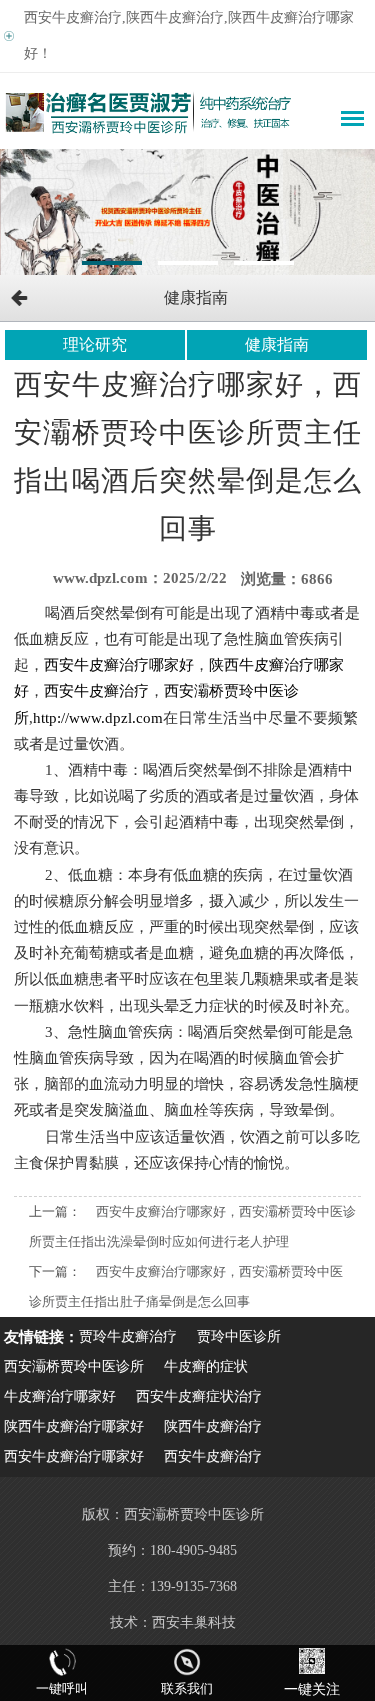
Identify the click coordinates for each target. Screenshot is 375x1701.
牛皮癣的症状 (206, 1366)
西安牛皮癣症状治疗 (199, 1396)
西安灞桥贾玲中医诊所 (74, 1366)
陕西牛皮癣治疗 (213, 1426)
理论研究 (95, 344)
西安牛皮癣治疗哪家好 (74, 1456)
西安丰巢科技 (194, 1622)
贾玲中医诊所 (239, 1336)
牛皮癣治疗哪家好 (60, 1396)
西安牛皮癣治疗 (213, 1456)
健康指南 (277, 344)
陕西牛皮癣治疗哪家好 (74, 1426)
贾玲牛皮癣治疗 (128, 1336)
